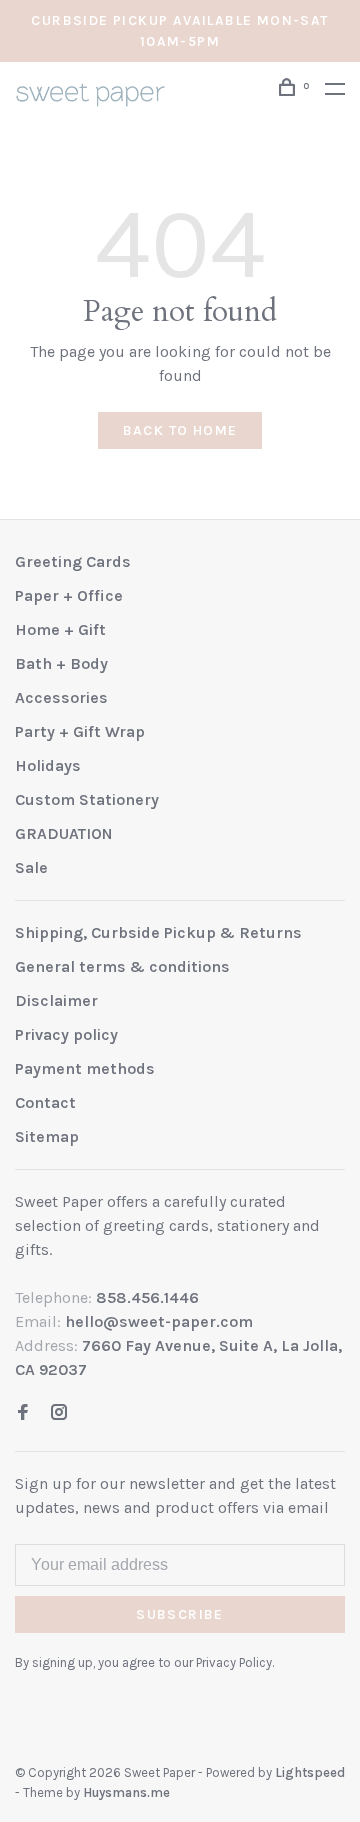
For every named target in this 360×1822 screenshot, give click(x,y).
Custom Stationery (87, 799)
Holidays (48, 765)
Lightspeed (310, 1772)
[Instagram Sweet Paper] (59, 1413)
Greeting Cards (73, 561)
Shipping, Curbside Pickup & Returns (158, 932)
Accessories (61, 697)
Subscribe (180, 1614)
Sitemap (47, 1136)
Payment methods (85, 1068)
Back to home (180, 430)
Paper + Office (69, 595)
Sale (31, 867)
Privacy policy (66, 1034)
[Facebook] (23, 1413)
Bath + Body (61, 663)
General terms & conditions (122, 966)
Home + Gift (60, 629)
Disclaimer (56, 1000)
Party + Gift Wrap (80, 731)
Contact (45, 1102)
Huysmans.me (126, 1792)
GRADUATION (64, 833)
